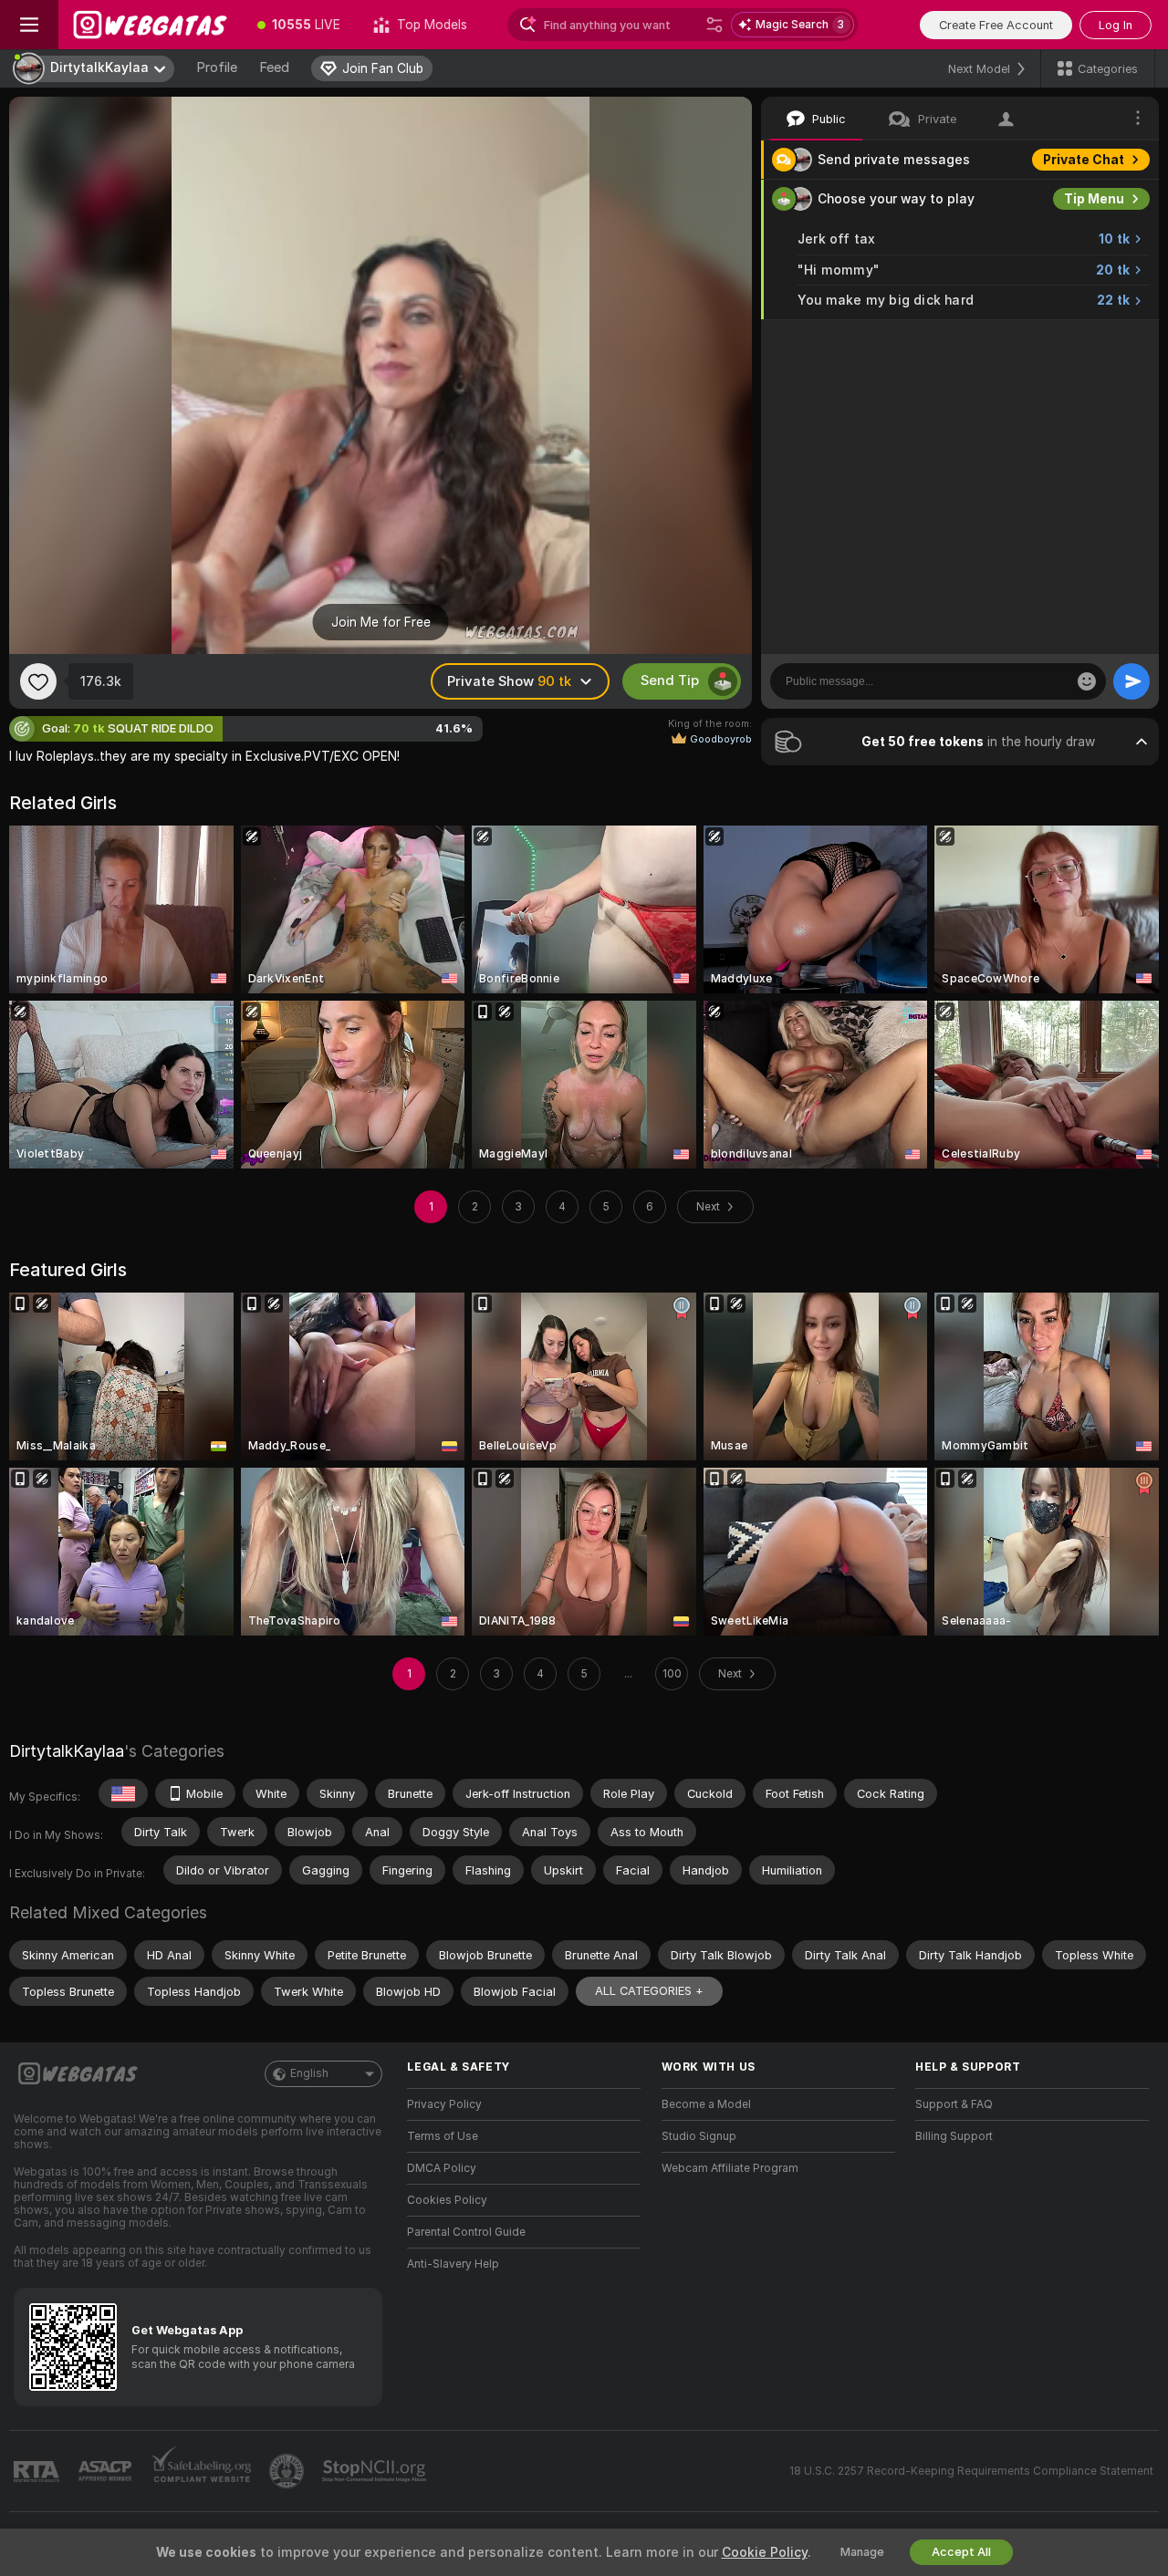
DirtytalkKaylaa (67, 1751)
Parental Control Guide (466, 2232)
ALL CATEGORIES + (649, 1991)
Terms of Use (443, 2136)
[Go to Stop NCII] (376, 2471)
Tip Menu (1094, 199)
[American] (123, 1793)
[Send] (1131, 681)
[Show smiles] (1087, 681)
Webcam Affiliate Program (730, 2168)
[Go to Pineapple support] (288, 2471)
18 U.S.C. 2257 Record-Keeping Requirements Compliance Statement (971, 2471)
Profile (217, 68)
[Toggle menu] (29, 25)
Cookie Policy (765, 2552)
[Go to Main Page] (150, 25)
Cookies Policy (447, 2200)
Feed (274, 68)
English (309, 2073)
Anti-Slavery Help (453, 2264)
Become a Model (706, 2104)
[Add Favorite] (38, 681)
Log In (1116, 25)
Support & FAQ (954, 2104)
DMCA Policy (442, 2168)
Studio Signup (699, 2136)
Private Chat (1084, 160)
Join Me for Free (381, 622)
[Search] (714, 25)
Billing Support (954, 2136)
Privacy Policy (444, 2104)
